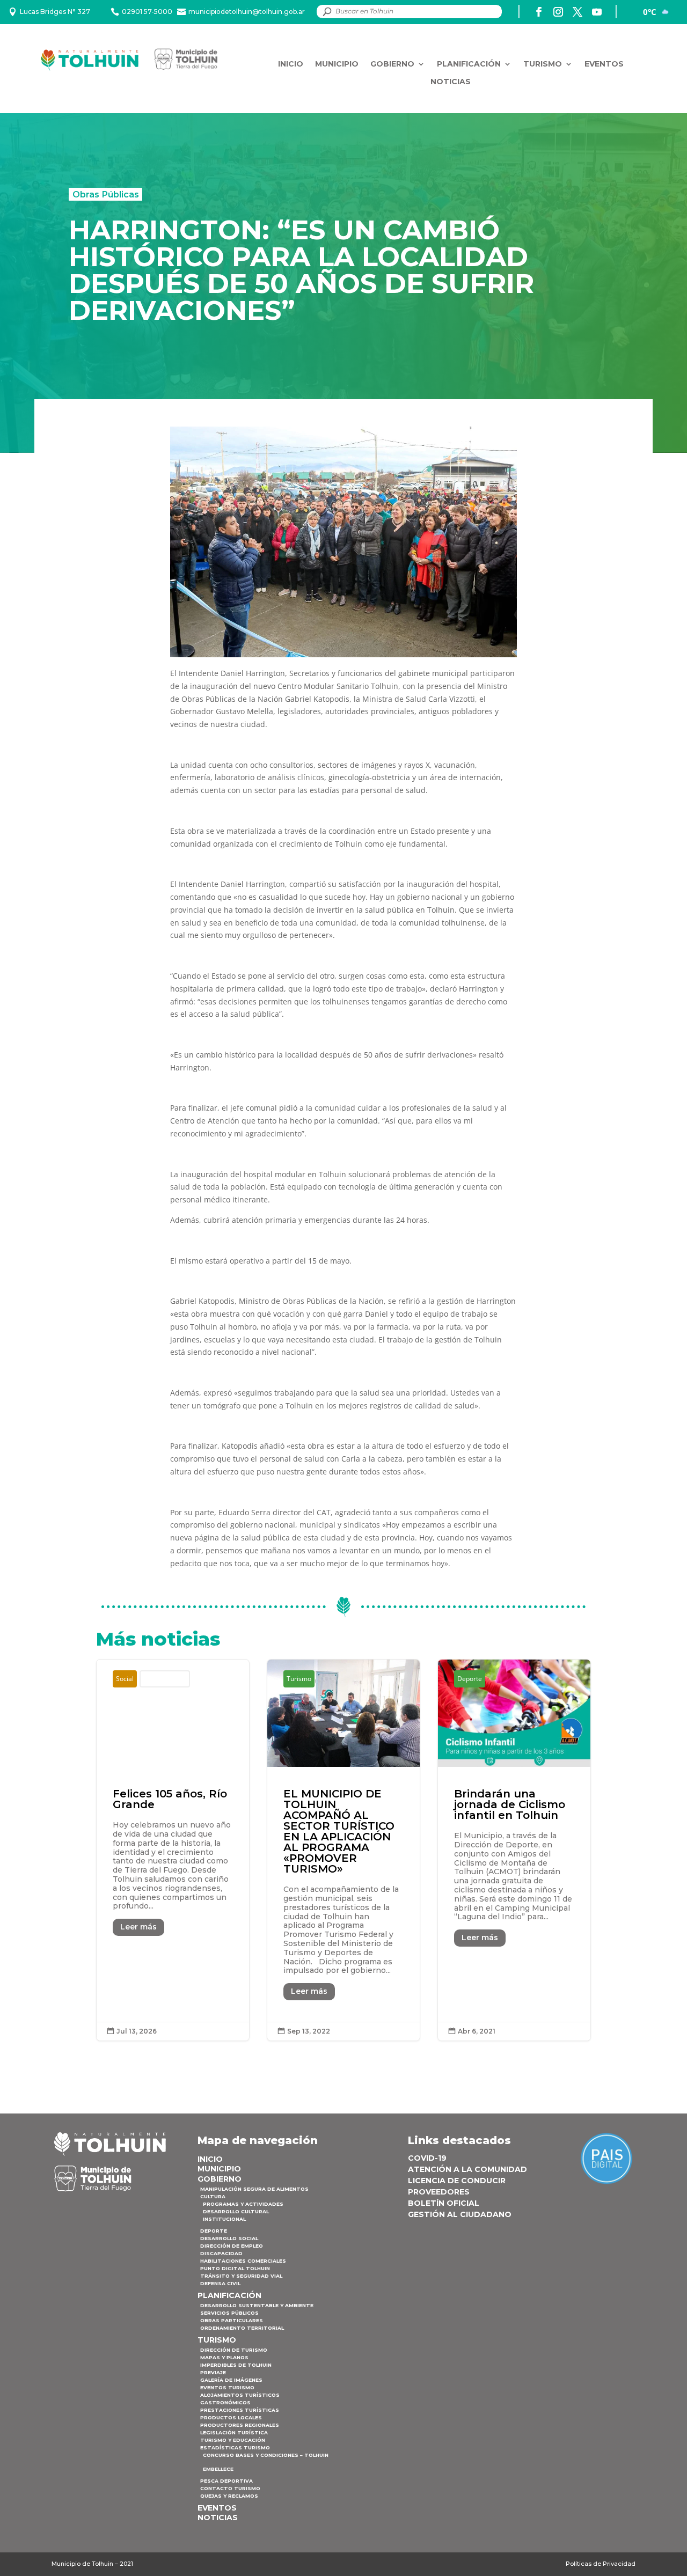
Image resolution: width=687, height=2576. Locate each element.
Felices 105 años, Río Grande (173, 1850)
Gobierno (392, 64)
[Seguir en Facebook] (539, 12)
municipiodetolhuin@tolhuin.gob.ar (247, 12)
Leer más (138, 1927)
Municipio (337, 64)
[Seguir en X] (578, 12)
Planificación (469, 64)
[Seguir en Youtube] (597, 12)
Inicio (291, 64)
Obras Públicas (106, 194)
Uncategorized (165, 1679)
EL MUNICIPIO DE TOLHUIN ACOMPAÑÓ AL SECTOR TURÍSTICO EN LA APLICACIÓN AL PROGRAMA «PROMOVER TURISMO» (343, 1850)
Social (125, 1679)
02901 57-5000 (147, 12)
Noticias (451, 82)
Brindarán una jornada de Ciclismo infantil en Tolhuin (514, 1850)
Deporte (470, 1679)
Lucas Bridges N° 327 (55, 12)
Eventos (604, 64)
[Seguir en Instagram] (558, 12)
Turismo (543, 64)
